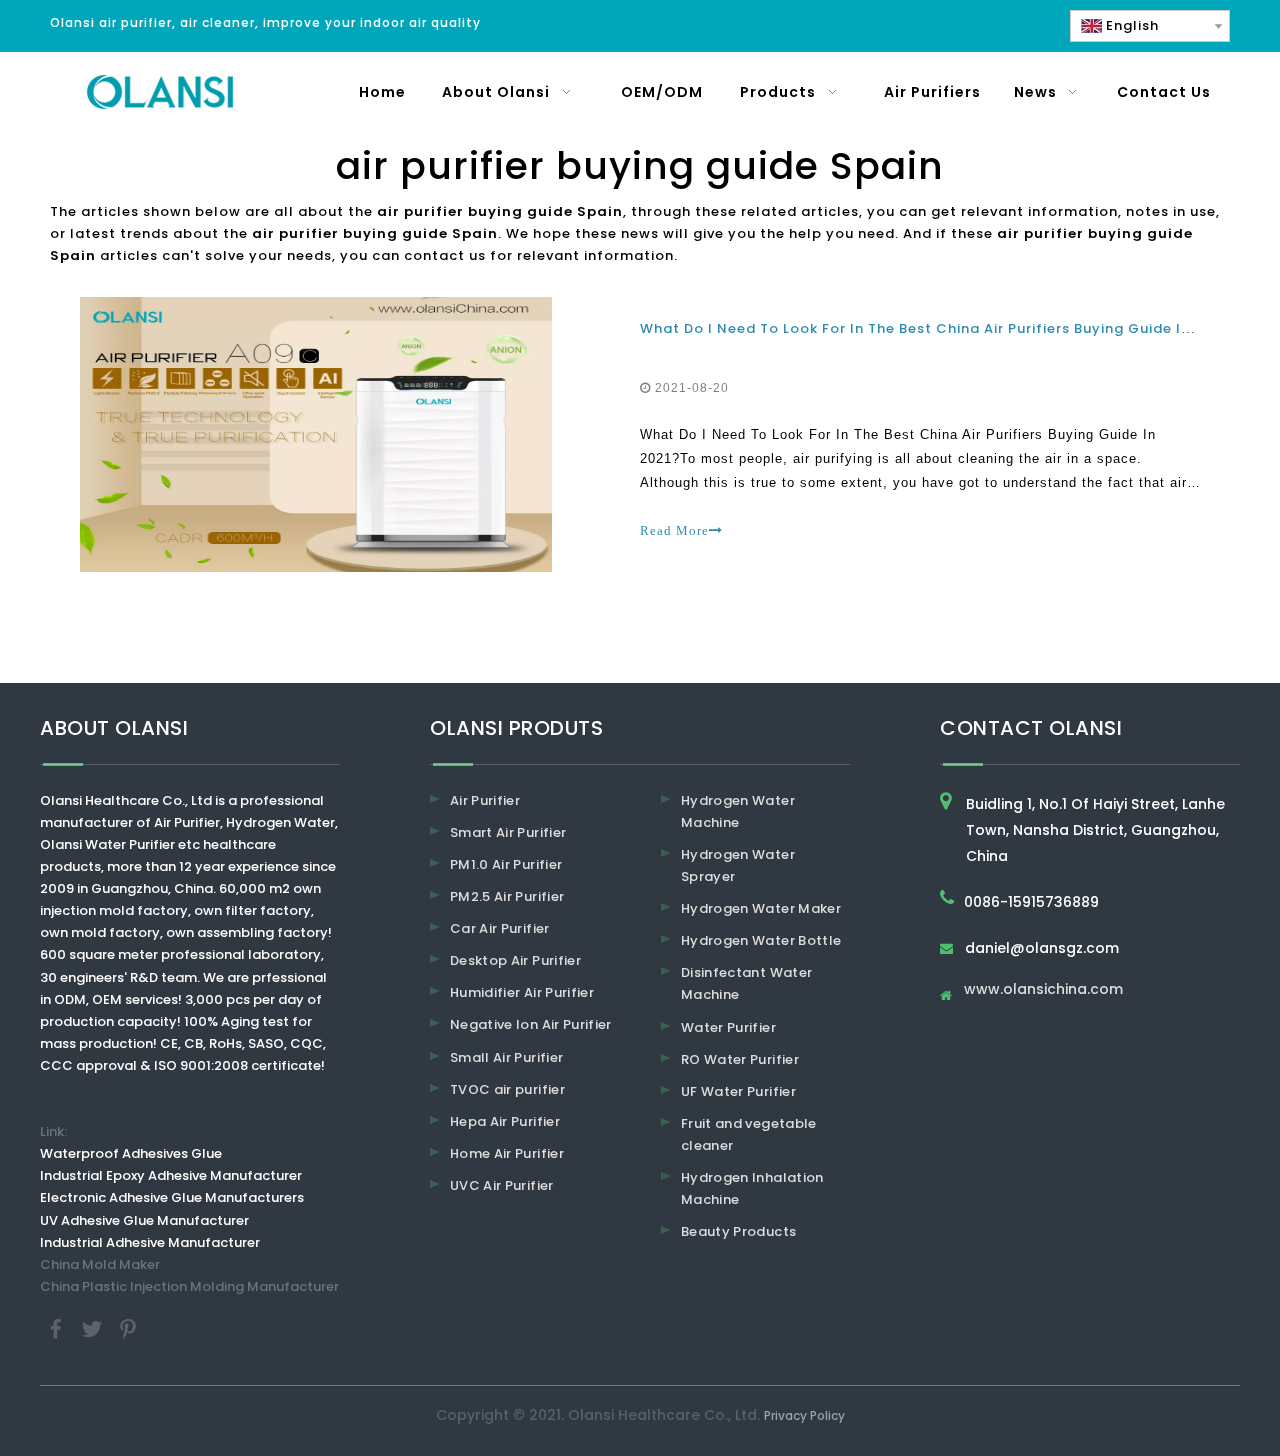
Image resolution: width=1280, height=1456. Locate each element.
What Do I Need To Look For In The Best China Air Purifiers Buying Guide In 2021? (938, 328)
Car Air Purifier (500, 928)
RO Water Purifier (740, 1059)
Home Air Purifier (507, 1153)
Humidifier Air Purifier (522, 992)
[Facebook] (58, 1327)
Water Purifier (728, 1027)
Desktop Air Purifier (515, 960)
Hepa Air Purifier (505, 1121)
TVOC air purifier (507, 1089)
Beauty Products (738, 1231)
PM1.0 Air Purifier (506, 864)
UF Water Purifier (738, 1091)
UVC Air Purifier (502, 1185)
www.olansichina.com (1043, 990)
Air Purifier (485, 800)
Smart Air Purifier (508, 832)
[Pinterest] (128, 1327)
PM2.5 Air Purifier (507, 896)
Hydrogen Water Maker (761, 908)
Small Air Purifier (506, 1057)
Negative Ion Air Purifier (531, 1024)
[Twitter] (94, 1327)
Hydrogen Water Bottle (761, 940)
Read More (674, 530)
